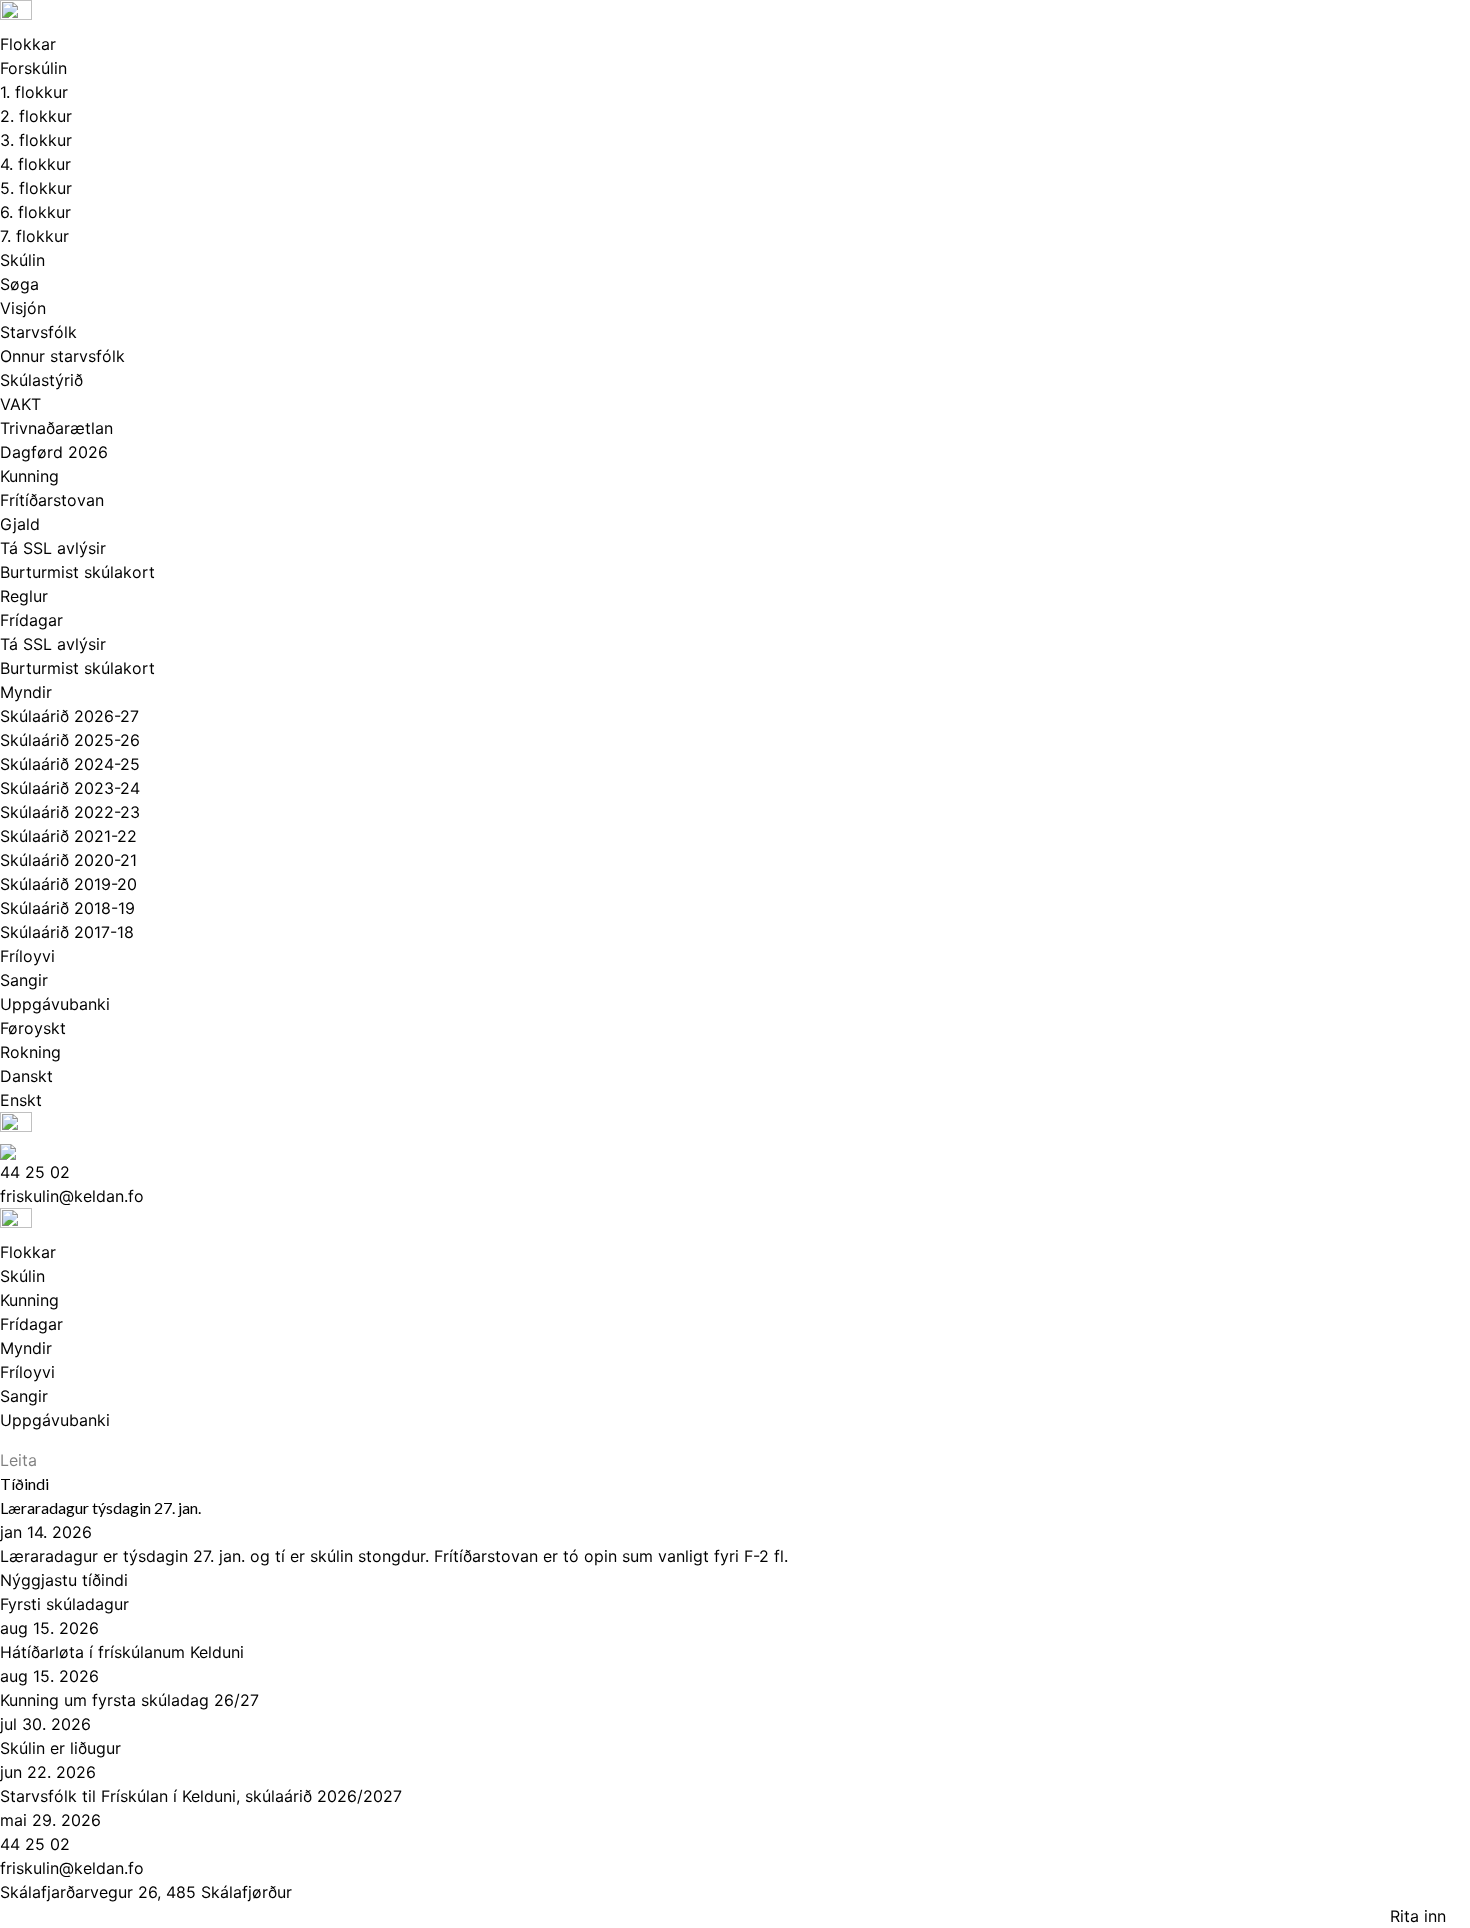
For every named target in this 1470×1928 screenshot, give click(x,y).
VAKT (20, 404)
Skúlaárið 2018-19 (67, 908)
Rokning (30, 1052)
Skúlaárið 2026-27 (69, 716)
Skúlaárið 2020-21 (68, 860)
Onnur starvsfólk (62, 356)
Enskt (21, 1100)
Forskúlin (33, 68)
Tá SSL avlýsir (53, 548)
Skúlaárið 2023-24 (70, 788)
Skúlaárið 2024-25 (70, 764)
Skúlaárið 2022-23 (70, 812)
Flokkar (28, 44)
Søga (19, 284)
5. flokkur (36, 188)
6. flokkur (35, 212)
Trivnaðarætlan (56, 428)
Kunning (29, 476)
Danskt (26, 1076)
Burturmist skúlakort (77, 572)
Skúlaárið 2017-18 (67, 932)
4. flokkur (35, 164)
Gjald (20, 524)
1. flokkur (34, 92)
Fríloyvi (27, 956)
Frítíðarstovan (52, 500)
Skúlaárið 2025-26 (70, 740)
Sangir (24, 980)
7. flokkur (34, 236)
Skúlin (22, 260)
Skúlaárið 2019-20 (68, 884)
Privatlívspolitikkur (86, 1916)
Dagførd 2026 (54, 452)
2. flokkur (36, 116)
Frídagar (31, 620)
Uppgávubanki (55, 1004)
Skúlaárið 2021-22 (68, 836)
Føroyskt (33, 1028)
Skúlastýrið (41, 380)
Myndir (26, 692)
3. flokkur (36, 140)
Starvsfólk (38, 332)
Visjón (23, 308)
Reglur (24, 596)
